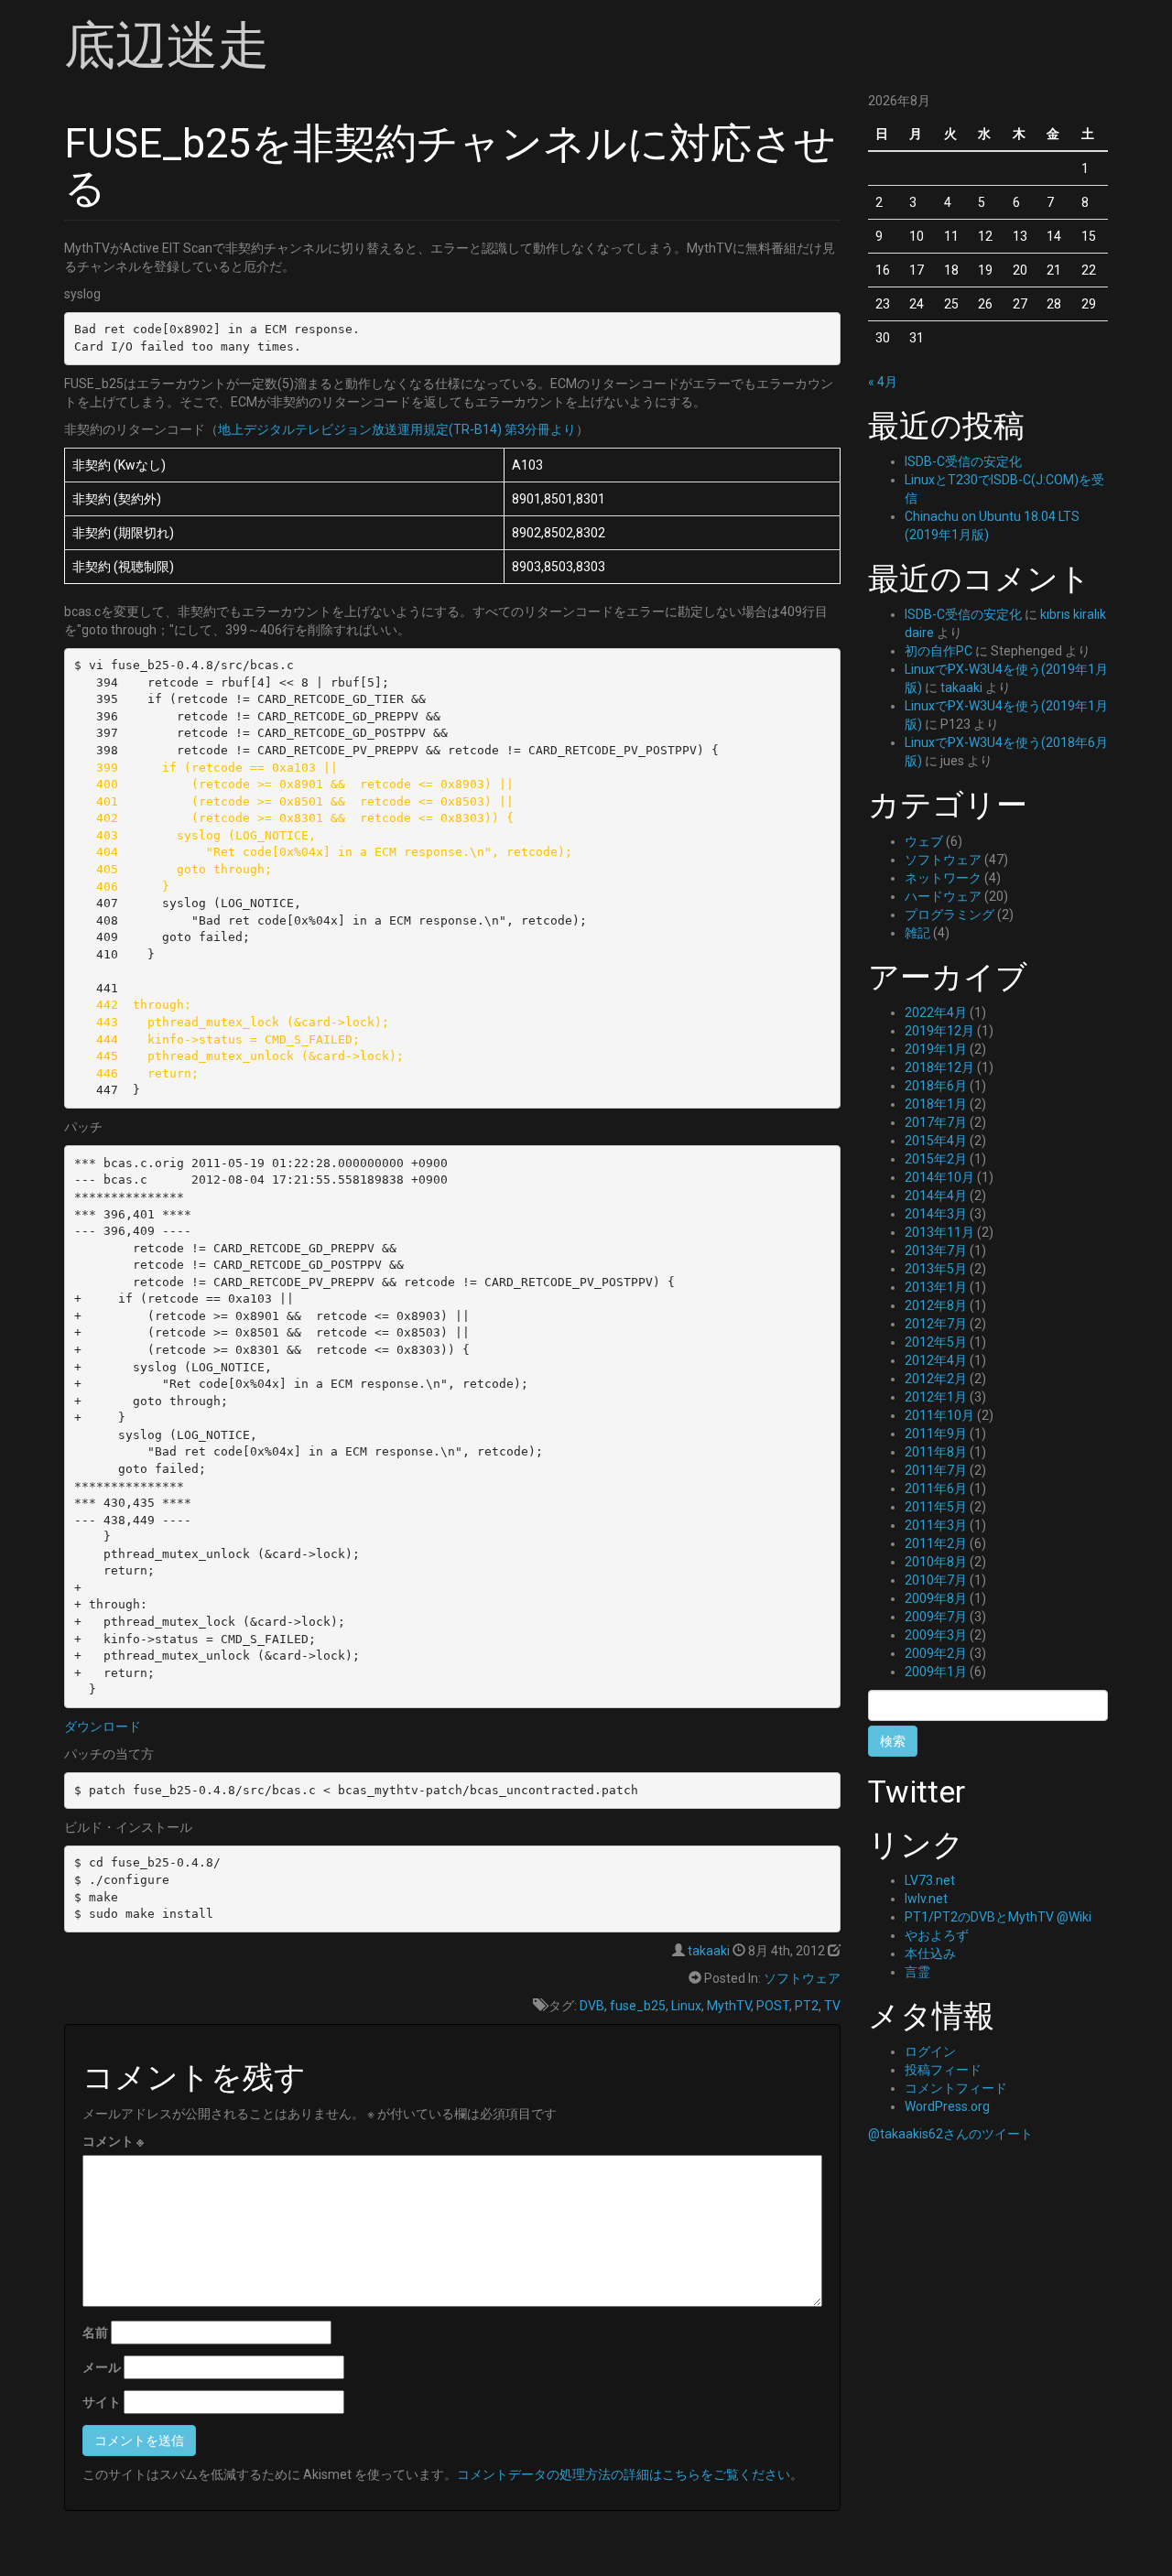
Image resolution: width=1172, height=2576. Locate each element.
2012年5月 (936, 1342)
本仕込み (930, 1954)
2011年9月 (936, 1434)
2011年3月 (936, 1525)
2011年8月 (936, 1452)
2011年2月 (936, 1543)
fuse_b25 (638, 2006)
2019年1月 (936, 1049)
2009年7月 (936, 1617)
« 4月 (883, 382)
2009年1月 (936, 1672)
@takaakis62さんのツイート (950, 2134)
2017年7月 (936, 1122)
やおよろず (937, 1935)
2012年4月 (936, 1360)
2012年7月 (936, 1324)
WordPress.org (947, 2106)
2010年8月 (936, 1562)
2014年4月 (936, 1196)
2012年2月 (936, 1379)
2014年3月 (936, 1214)
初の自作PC (939, 651)
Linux (686, 2006)
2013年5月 (936, 1269)
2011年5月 (936, 1507)
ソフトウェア (802, 1978)
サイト (102, 2402)
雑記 (917, 933)
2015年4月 (936, 1141)
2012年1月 (936, 1397)
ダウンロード (103, 1726)
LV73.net (930, 1880)
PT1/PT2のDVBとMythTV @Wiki (998, 1917)
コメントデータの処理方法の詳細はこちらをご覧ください (624, 2474)
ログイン (930, 2051)
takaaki (709, 1951)
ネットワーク (943, 878)
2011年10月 (939, 1415)
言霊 (917, 1972)
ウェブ (924, 841)
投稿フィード (943, 2070)
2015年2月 (936, 1159)
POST (773, 2006)
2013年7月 (936, 1250)
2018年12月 (939, 1067)
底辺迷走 (167, 46)
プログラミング (950, 915)
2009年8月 (936, 1598)
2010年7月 (936, 1580)
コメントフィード (956, 2088)
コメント (113, 2141)
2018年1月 (936, 1104)
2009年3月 (936, 1635)
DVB (592, 2006)
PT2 (807, 2006)
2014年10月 (939, 1177)
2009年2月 (936, 1653)
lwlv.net (926, 1899)
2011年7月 (936, 1470)
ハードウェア (943, 896)
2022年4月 (936, 1012)
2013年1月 (936, 1287)
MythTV (729, 2006)
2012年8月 (936, 1305)
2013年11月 (939, 1232)
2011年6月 (936, 1488)
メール (102, 2367)
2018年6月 (936, 1086)
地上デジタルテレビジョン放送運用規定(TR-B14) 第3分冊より (397, 429)
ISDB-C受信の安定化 (963, 461)
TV (832, 2006)
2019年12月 (939, 1031)
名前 (95, 2332)
